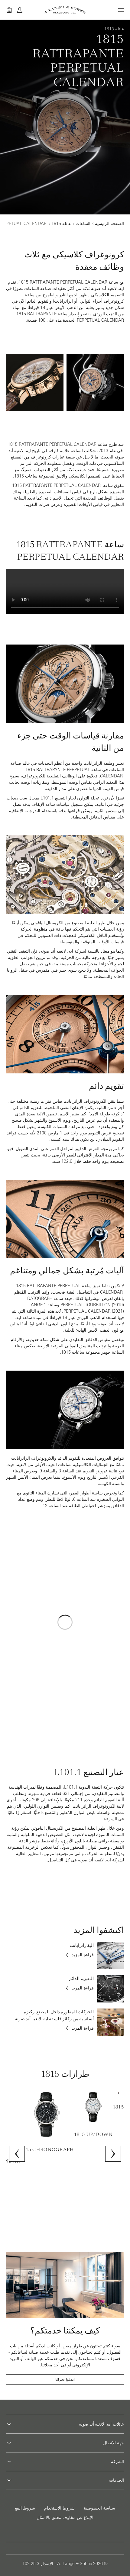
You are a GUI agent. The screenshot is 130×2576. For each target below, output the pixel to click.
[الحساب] (20, 10)
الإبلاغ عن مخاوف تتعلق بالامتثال (65, 2517)
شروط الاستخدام (59, 2508)
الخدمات (117, 2480)
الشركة (117, 2462)
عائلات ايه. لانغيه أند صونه (101, 2424)
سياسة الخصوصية (99, 2508)
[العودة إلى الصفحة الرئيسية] (65, 10)
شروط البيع (25, 2508)
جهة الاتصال (114, 2443)
